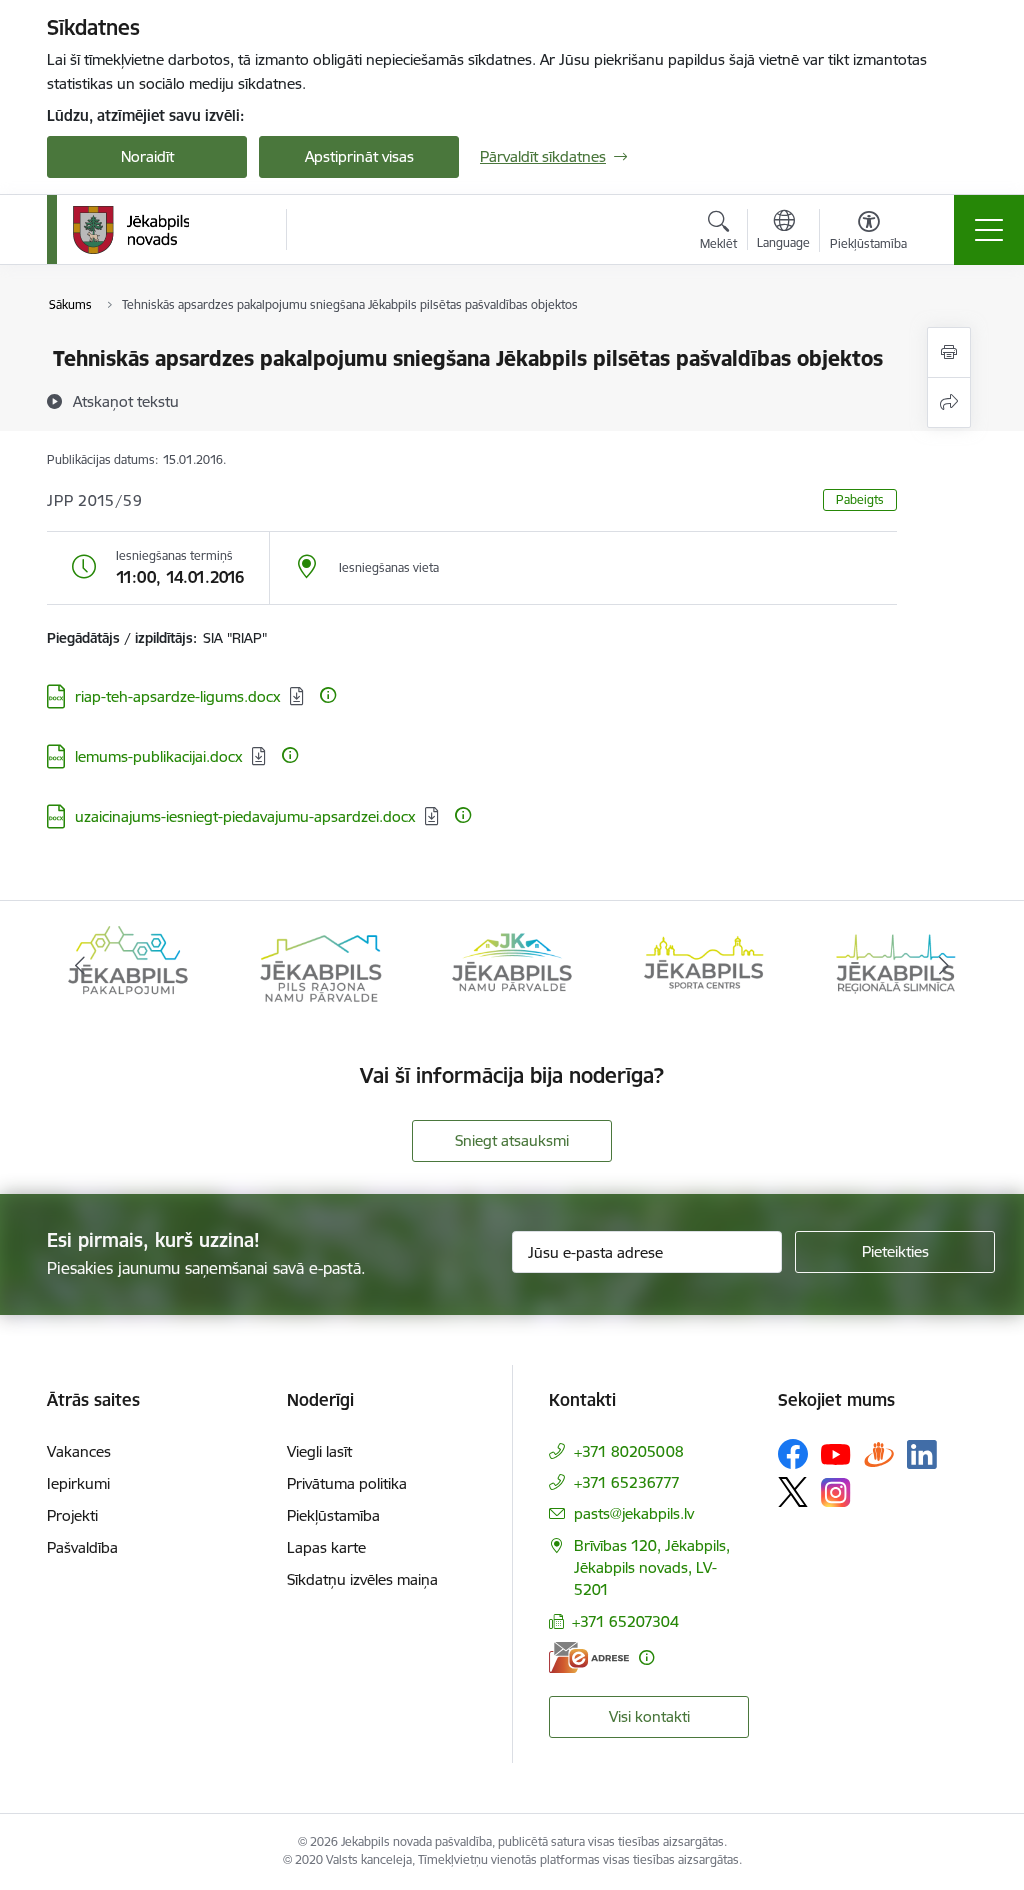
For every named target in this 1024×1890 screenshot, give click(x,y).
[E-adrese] (589, 1657)
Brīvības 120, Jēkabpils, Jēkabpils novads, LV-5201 (652, 1567)
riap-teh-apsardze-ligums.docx (178, 696)
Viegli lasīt (319, 1451)
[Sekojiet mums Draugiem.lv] (879, 1453)
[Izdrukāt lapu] (949, 352)
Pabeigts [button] (860, 499)
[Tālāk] (944, 966)
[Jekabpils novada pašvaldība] (130, 230)
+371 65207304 (625, 1621)
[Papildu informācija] (328, 695)
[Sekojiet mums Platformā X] (793, 1492)
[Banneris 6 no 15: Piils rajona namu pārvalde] (320, 964)
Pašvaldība (82, 1547)
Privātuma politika (347, 1483)
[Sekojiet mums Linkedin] (922, 1455)
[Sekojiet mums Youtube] (836, 1453)
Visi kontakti (649, 1716)
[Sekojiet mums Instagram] (836, 1492)
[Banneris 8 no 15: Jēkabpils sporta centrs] (704, 964)
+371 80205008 (629, 1451)
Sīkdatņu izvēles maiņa (362, 1579)
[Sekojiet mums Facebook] (793, 1454)
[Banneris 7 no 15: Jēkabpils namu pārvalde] (512, 964)
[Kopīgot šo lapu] (949, 402)
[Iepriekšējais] (80, 966)
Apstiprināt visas (359, 156)
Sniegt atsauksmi (512, 1140)
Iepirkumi (78, 1483)
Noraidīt (147, 156)
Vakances (79, 1451)
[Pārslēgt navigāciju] (989, 230)
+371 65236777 (627, 1482)
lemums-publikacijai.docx (159, 756)
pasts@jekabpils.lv (634, 1513)
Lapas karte (326, 1547)
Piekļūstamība (333, 1515)
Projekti (72, 1515)
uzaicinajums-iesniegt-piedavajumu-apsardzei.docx (245, 816)
